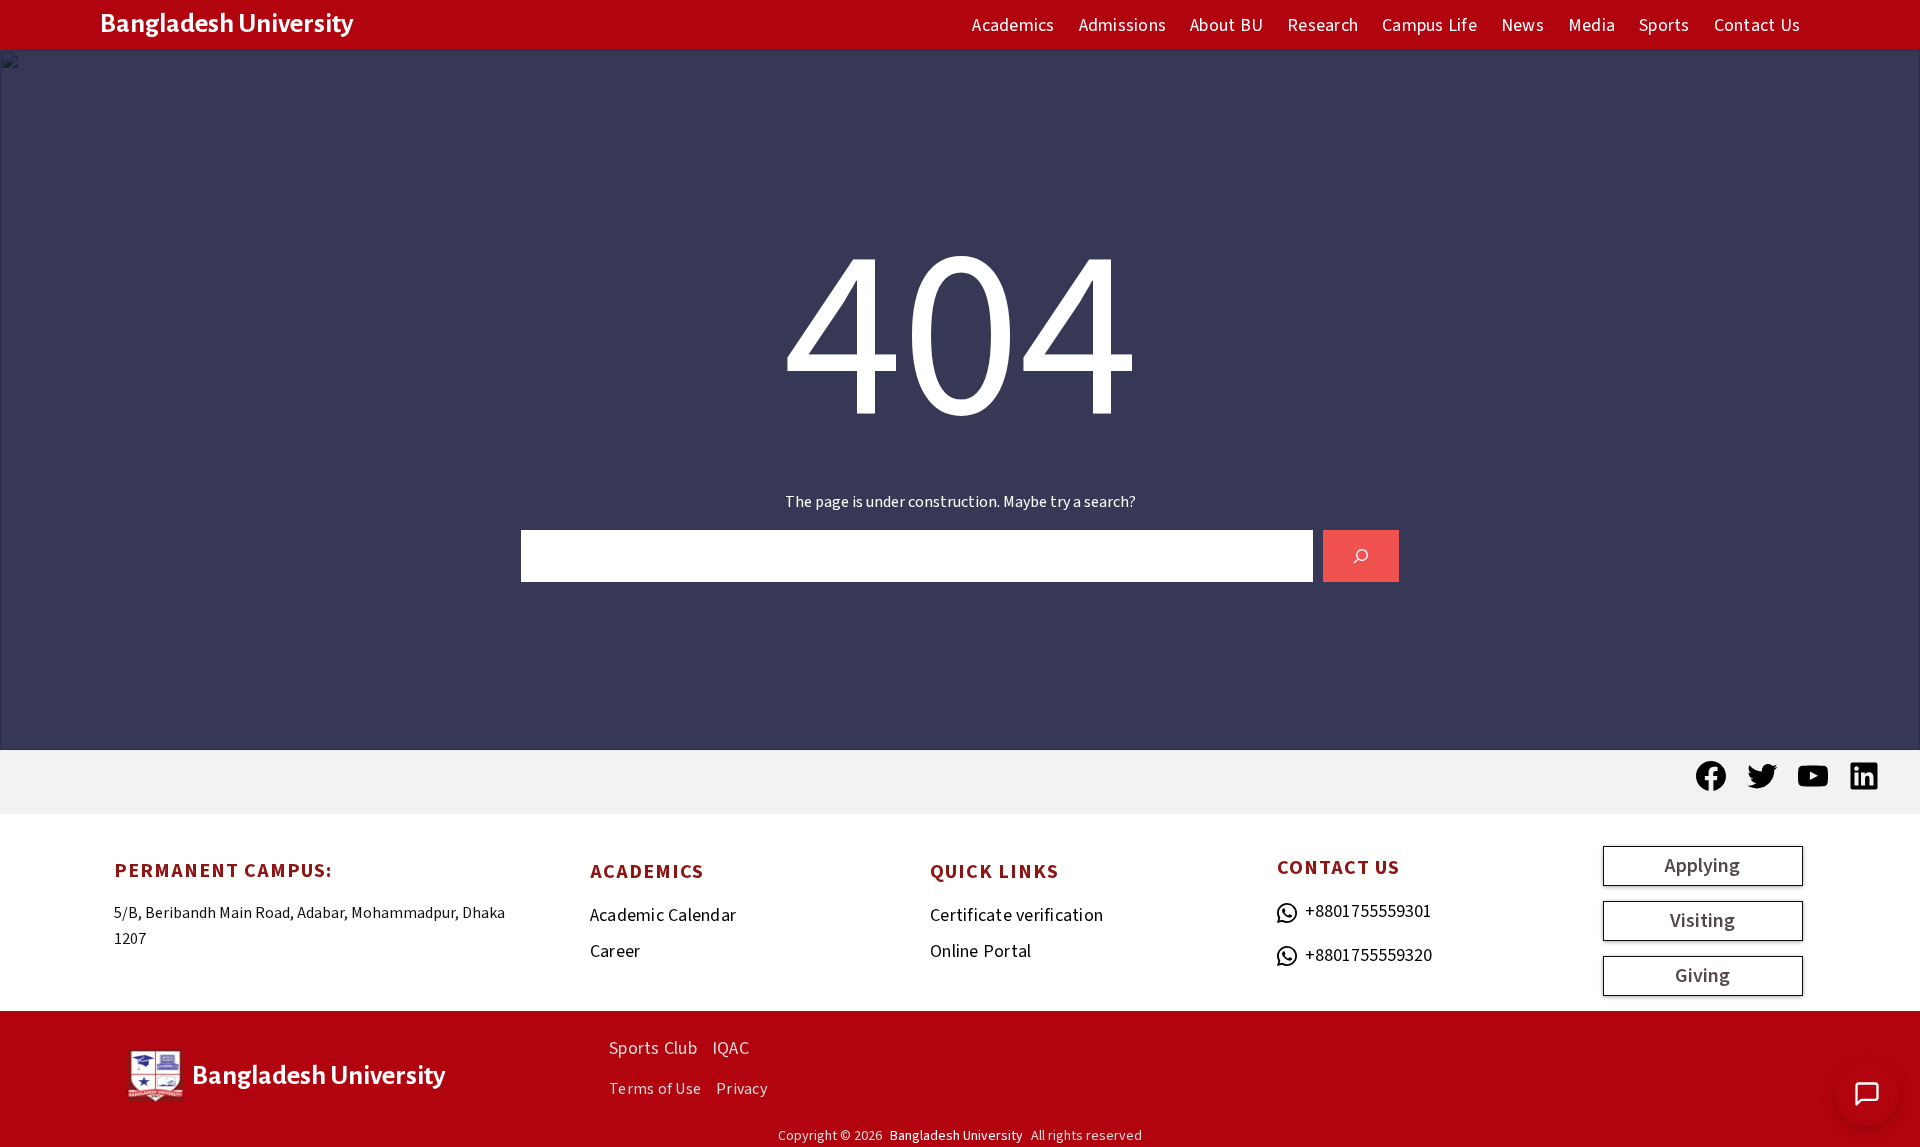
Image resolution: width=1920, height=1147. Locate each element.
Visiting (1702, 921)
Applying (1702, 866)
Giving (1702, 976)
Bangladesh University (227, 24)
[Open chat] (1867, 1094)
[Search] (1361, 556)
